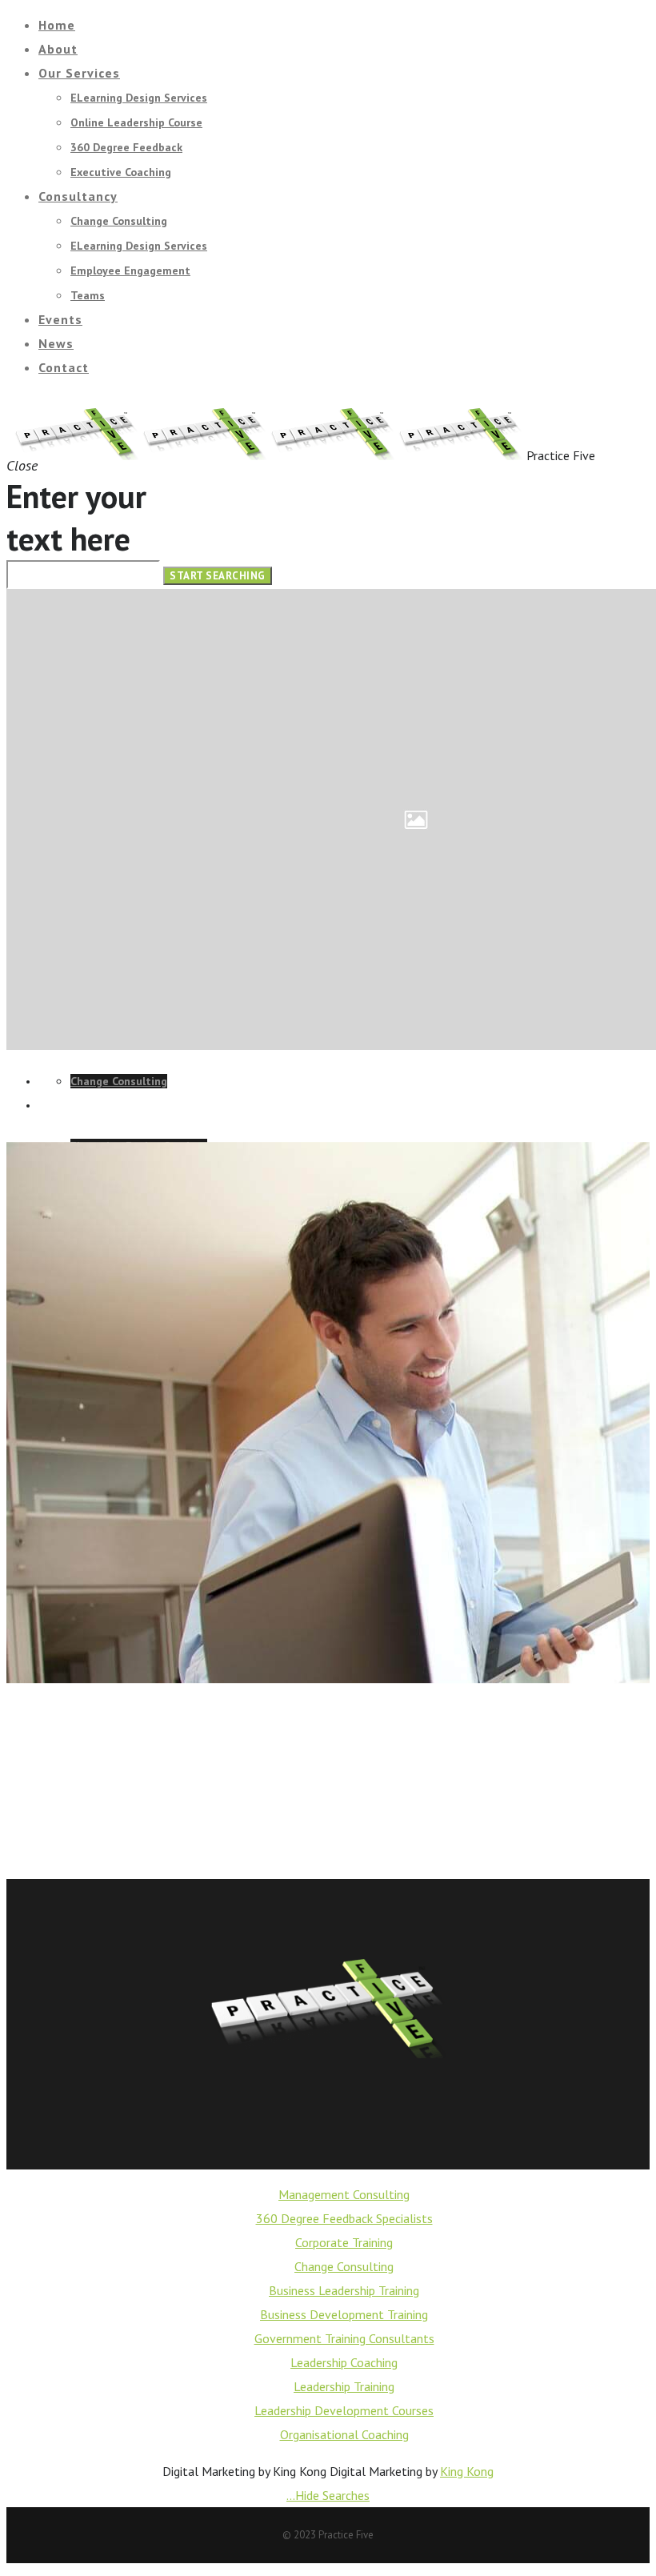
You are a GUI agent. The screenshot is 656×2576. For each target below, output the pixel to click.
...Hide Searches (328, 2495)
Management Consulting (344, 2194)
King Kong (467, 2471)
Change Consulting (344, 2266)
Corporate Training (344, 2242)
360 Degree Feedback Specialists (344, 2218)
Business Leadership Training (344, 2290)
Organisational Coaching (344, 2434)
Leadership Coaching (344, 2362)
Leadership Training (344, 2386)
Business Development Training (344, 2314)
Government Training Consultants (344, 2338)
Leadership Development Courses (344, 2410)
